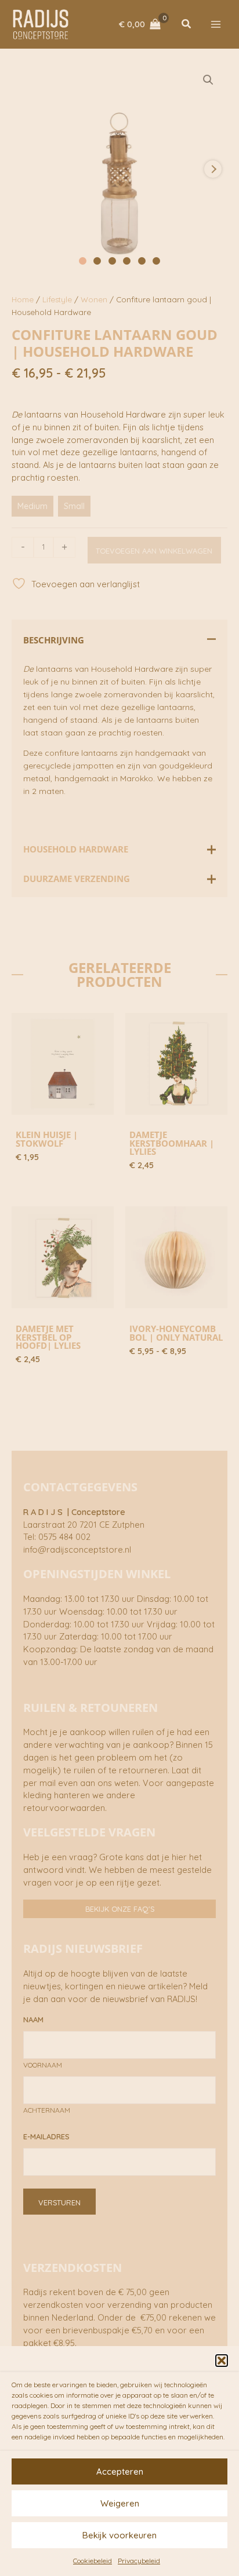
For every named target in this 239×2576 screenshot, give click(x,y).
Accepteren (120, 2471)
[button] (222, 2361)
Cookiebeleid (93, 2561)
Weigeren (120, 2503)
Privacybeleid (139, 2561)
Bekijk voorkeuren (119, 2535)
